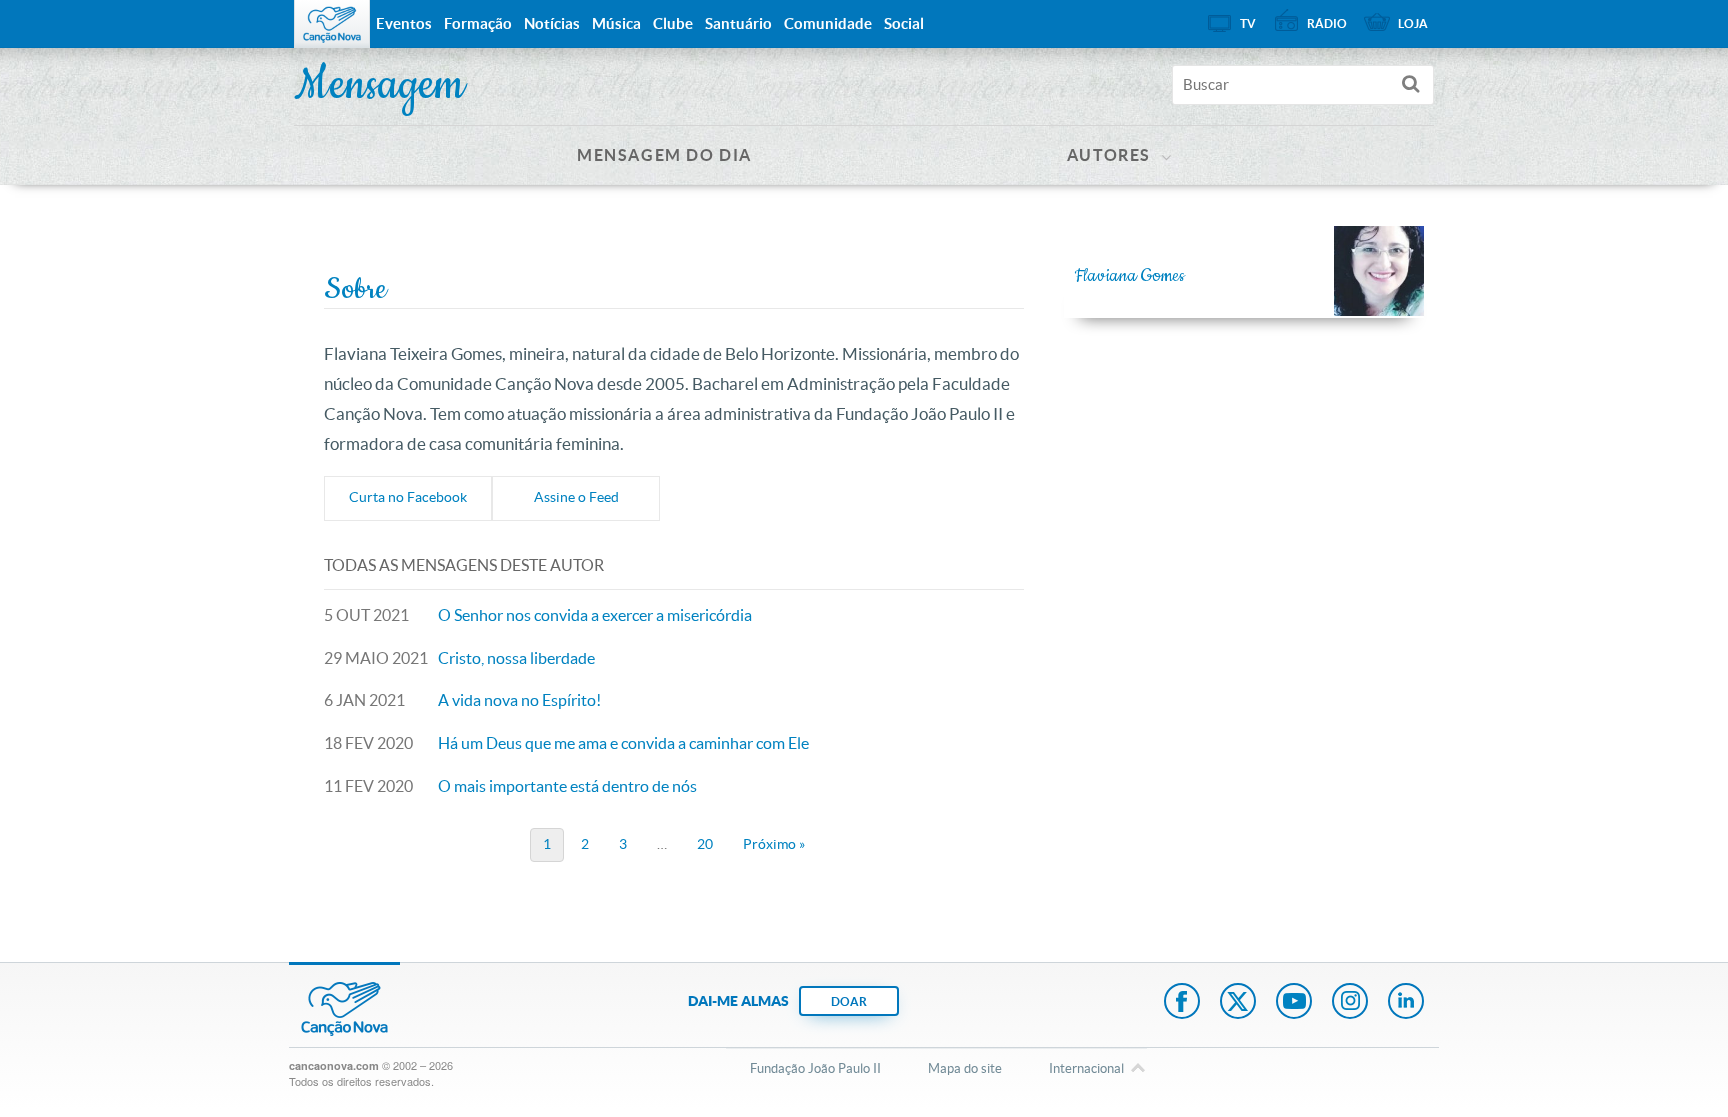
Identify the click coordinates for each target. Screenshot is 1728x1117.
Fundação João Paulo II (815, 1068)
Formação (478, 23)
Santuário (738, 23)
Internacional (1086, 1068)
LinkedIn (1406, 1003)
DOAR (849, 1001)
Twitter (1238, 1003)
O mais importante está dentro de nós (567, 786)
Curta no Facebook (408, 497)
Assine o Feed (576, 497)
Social (904, 23)
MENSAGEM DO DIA (664, 155)
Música (616, 23)
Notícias (552, 23)
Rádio (1327, 23)
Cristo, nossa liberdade (516, 658)
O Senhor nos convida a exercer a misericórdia (595, 615)
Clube (673, 23)
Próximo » (774, 844)
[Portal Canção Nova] (332, 24)
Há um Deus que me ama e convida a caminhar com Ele (623, 743)
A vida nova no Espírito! (519, 700)
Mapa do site (965, 1068)
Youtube (1294, 1003)
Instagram (1350, 1003)
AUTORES (1109, 155)
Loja (1413, 23)
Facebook (1182, 1003)
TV (1248, 23)
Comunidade (828, 23)
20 (705, 844)
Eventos (404, 23)
